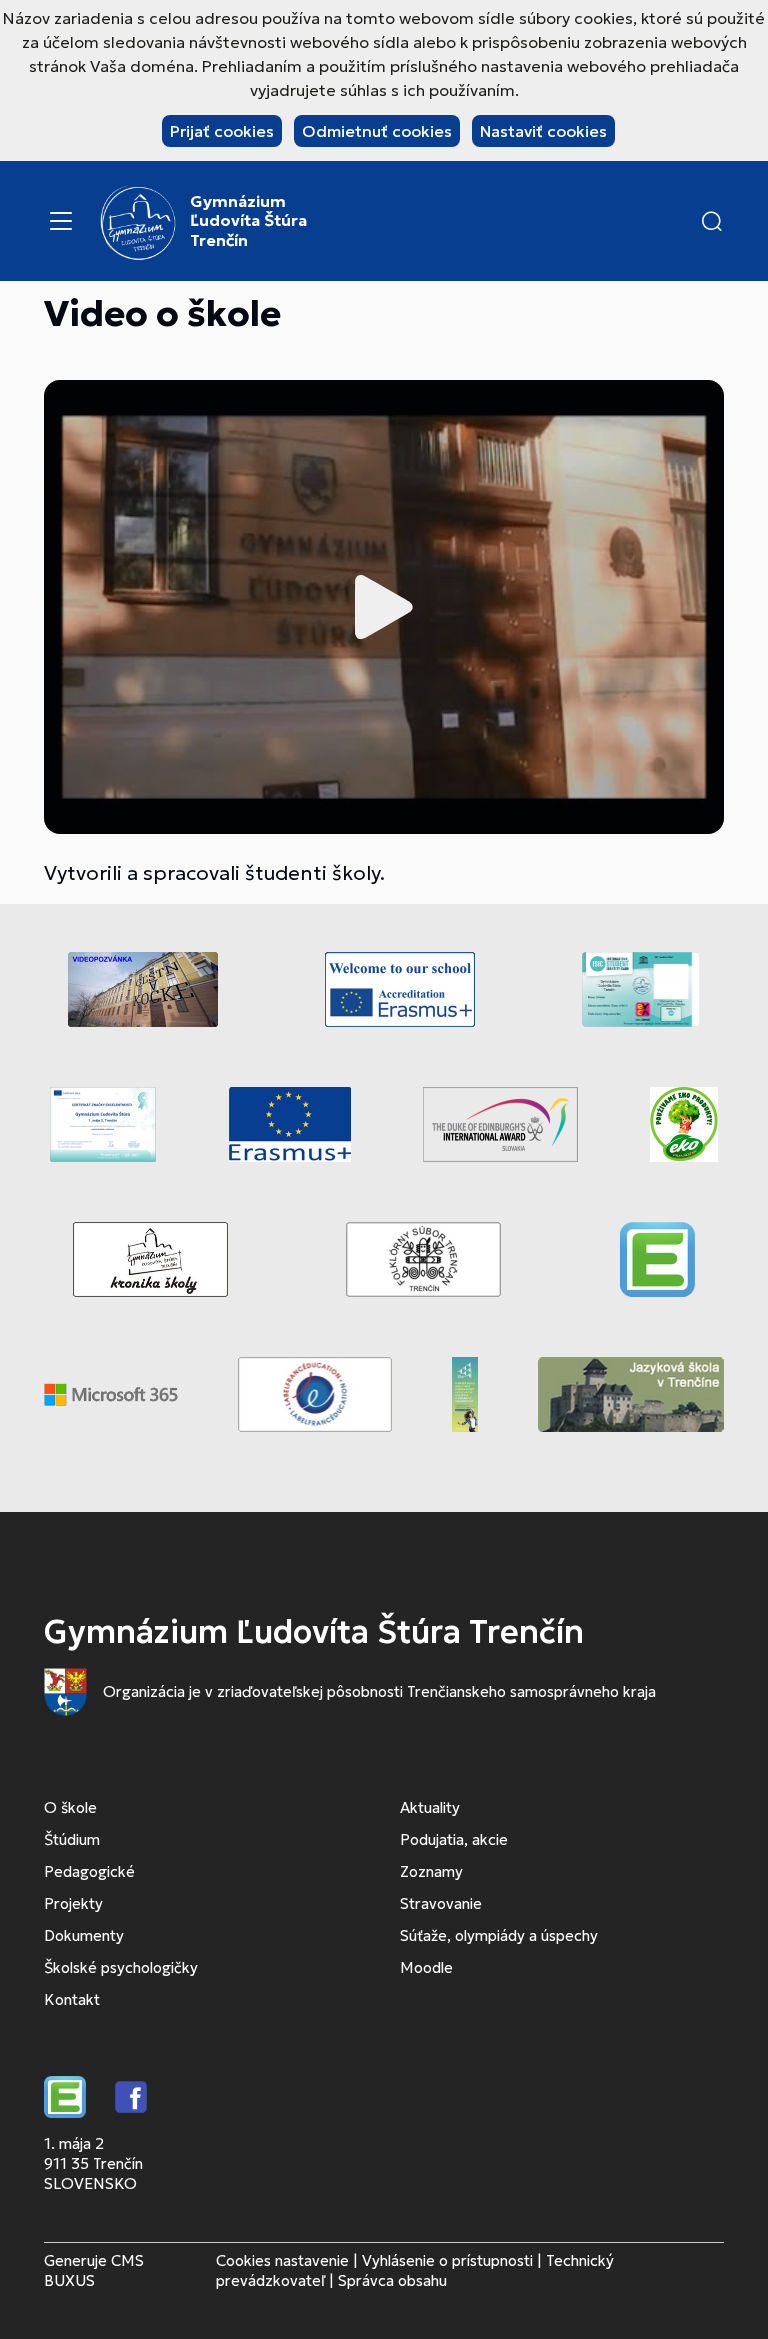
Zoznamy (431, 1871)
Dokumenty (84, 1935)
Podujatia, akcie (454, 1839)
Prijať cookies (222, 131)
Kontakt (72, 1999)
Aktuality (430, 1807)
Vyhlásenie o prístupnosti (447, 2260)
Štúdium (72, 1839)
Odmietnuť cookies (377, 131)
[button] (712, 221)
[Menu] (61, 221)
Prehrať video (384, 607)
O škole (70, 1807)
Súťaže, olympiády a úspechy (499, 1935)
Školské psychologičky (121, 1967)
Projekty (73, 1903)
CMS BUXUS (94, 2270)
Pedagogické (89, 1871)
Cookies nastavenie (282, 2260)
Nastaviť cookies (543, 131)
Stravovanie (441, 1903)
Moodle (426, 1967)
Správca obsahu (392, 2280)
